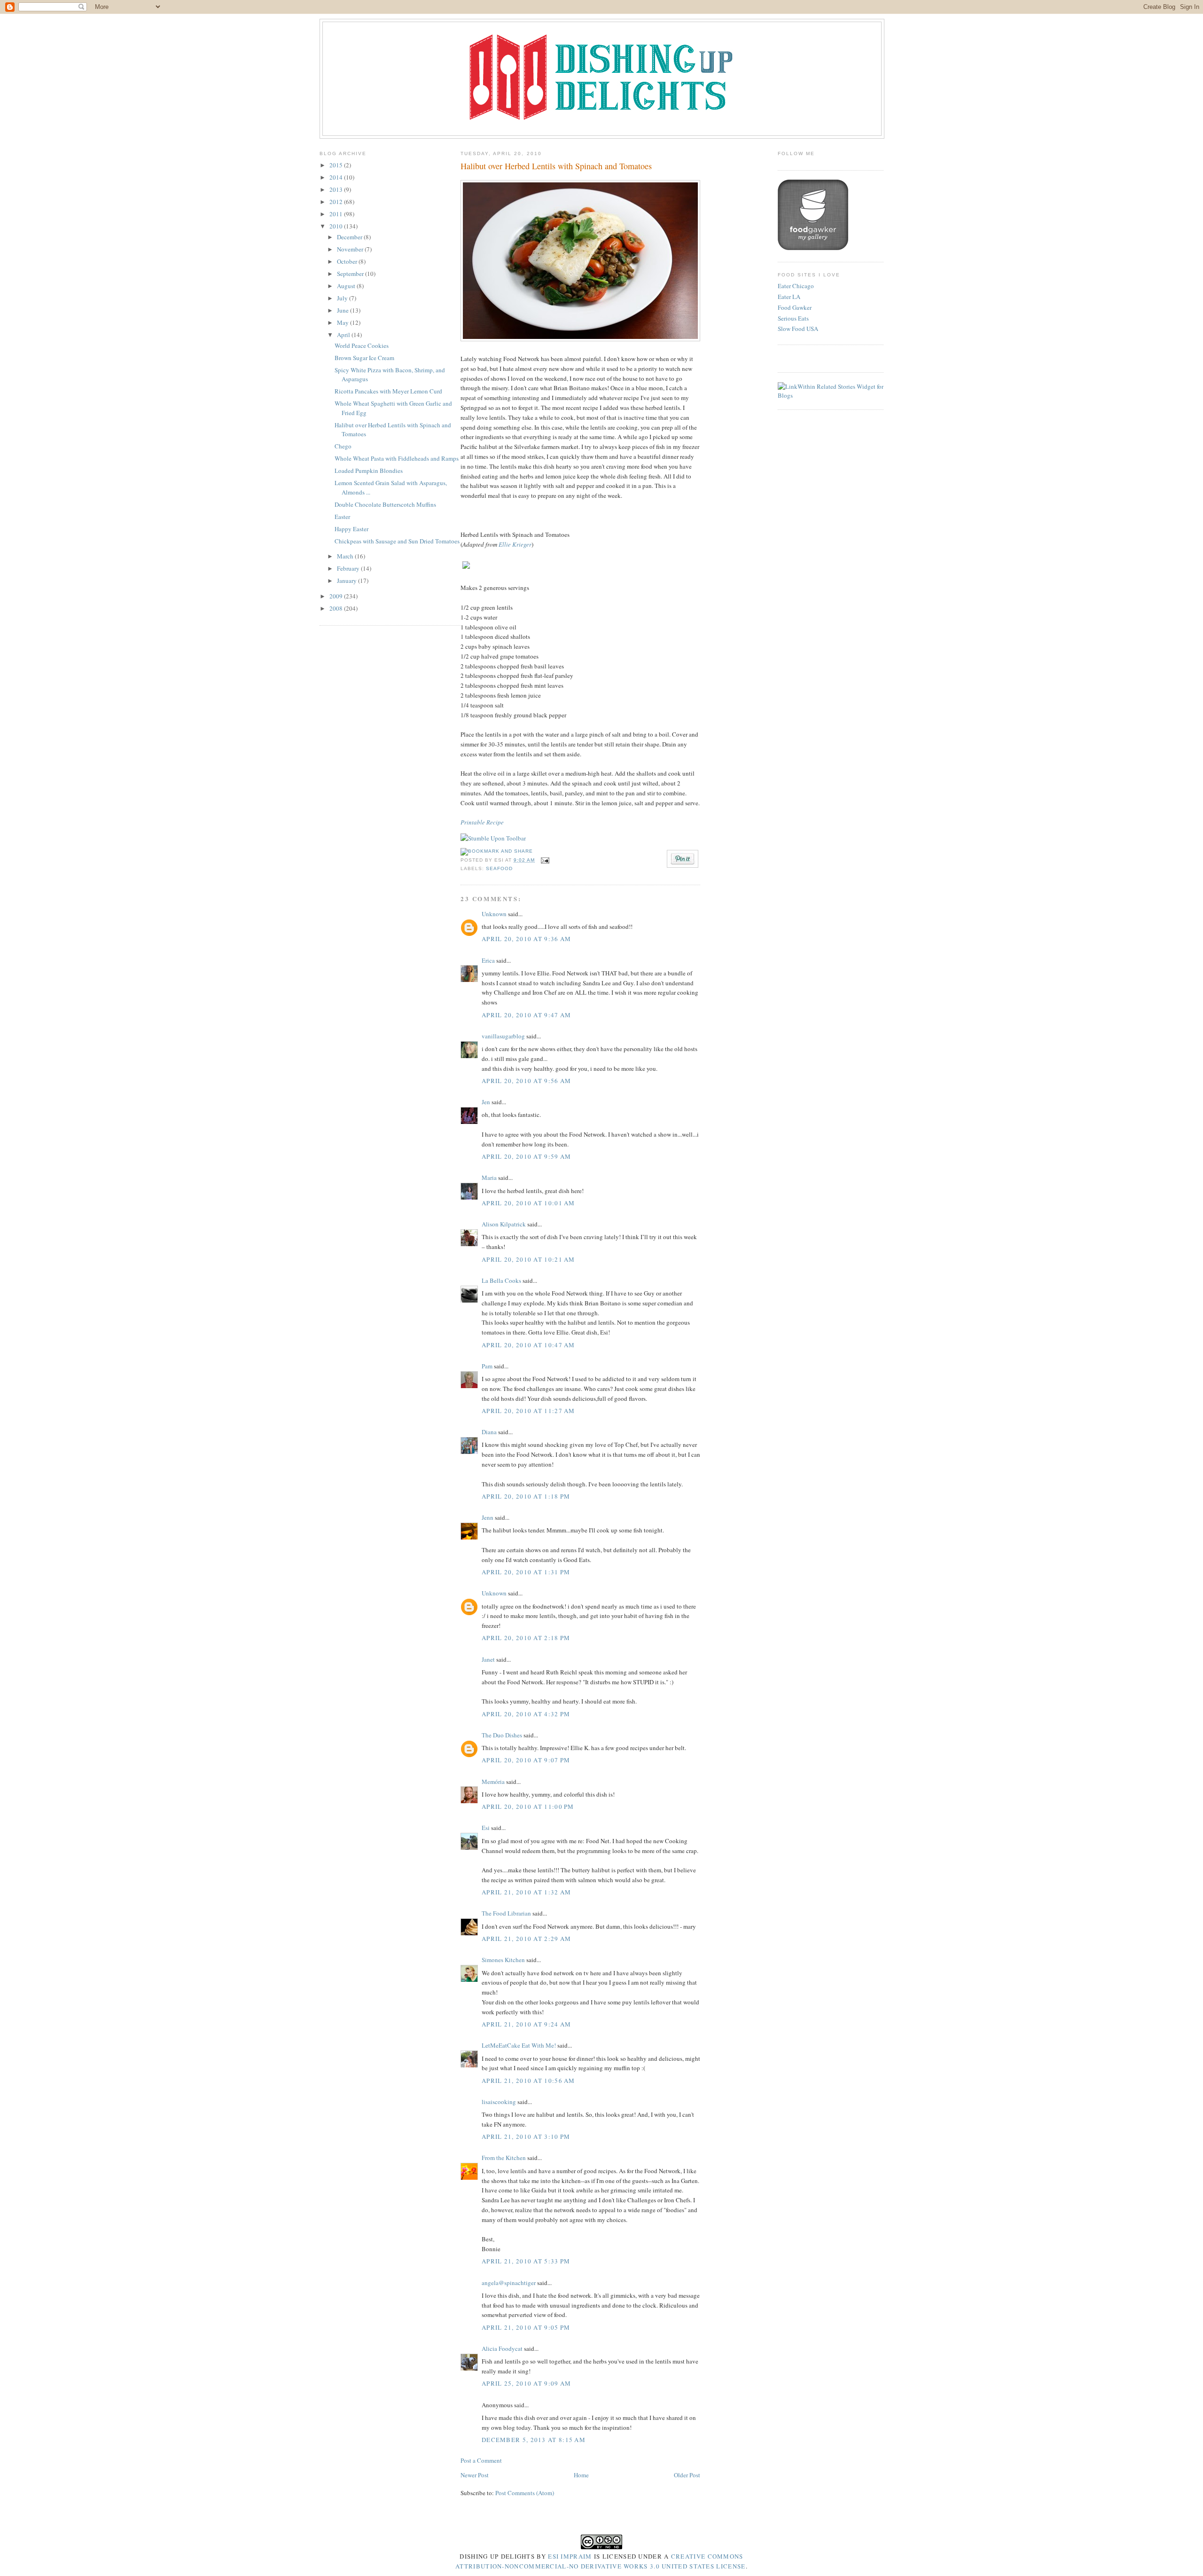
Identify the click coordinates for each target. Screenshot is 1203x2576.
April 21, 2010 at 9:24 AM (527, 2024)
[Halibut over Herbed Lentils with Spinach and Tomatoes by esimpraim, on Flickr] (580, 339)
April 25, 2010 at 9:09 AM (527, 2383)
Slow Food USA (798, 329)
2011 (337, 214)
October (348, 261)
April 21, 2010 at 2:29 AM (527, 1939)
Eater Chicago (796, 286)
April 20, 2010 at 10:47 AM (528, 1345)
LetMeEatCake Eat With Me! (519, 2045)
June (344, 310)
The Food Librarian (506, 1913)
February (349, 568)
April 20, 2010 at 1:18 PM (526, 1496)
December (350, 237)
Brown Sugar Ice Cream (364, 358)
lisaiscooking (499, 2102)
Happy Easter (352, 529)
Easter (342, 517)
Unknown (494, 914)
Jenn (488, 1517)
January (348, 581)
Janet (488, 1659)
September (351, 274)
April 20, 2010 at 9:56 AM (527, 1081)
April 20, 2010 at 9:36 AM (527, 939)
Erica (488, 960)
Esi (486, 1828)
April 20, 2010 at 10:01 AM (528, 1203)
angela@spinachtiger (509, 2283)
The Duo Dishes (502, 1735)
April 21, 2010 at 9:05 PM (526, 2327)
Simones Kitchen (503, 1960)
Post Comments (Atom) (525, 2493)
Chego (343, 446)
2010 (337, 226)
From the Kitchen (504, 2158)
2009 (337, 596)
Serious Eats (793, 318)
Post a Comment (481, 2460)
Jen (486, 1102)
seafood (499, 868)
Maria (489, 1178)
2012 (337, 202)
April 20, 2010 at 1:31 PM (526, 1572)
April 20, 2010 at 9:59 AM (527, 1156)
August (347, 286)
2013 (337, 189)
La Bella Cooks (501, 1280)
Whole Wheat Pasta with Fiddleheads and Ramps (397, 458)
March (346, 556)
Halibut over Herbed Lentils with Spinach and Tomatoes (556, 166)
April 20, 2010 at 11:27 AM (528, 1411)
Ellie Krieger (515, 544)
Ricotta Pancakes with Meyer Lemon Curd (388, 391)
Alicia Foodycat (502, 2348)
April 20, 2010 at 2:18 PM (526, 1638)
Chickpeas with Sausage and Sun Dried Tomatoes (397, 541)
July (343, 298)
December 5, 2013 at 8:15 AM (534, 2440)
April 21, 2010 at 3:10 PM (526, 2136)
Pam (487, 1366)
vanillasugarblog (503, 1036)
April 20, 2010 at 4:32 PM (526, 1714)
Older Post (687, 2475)
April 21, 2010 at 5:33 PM (526, 2261)
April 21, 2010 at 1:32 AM (527, 1892)
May (344, 322)
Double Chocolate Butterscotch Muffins (385, 504)
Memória (493, 1782)
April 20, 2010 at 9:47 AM (527, 1015)
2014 (337, 177)
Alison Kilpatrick (504, 1224)
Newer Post (475, 2475)
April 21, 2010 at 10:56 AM (528, 2081)
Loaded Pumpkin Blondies (369, 471)
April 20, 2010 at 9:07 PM (526, 1760)
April (344, 335)
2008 (337, 608)
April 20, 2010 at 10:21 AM (528, 1259)
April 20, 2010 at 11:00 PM (528, 1806)
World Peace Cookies (362, 346)
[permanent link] (493, 838)
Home (581, 2475)
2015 (337, 165)
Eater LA (789, 297)
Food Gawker (795, 307)
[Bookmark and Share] (497, 851)
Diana (489, 1432)
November (351, 249)
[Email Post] (544, 860)
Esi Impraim (570, 2556)
